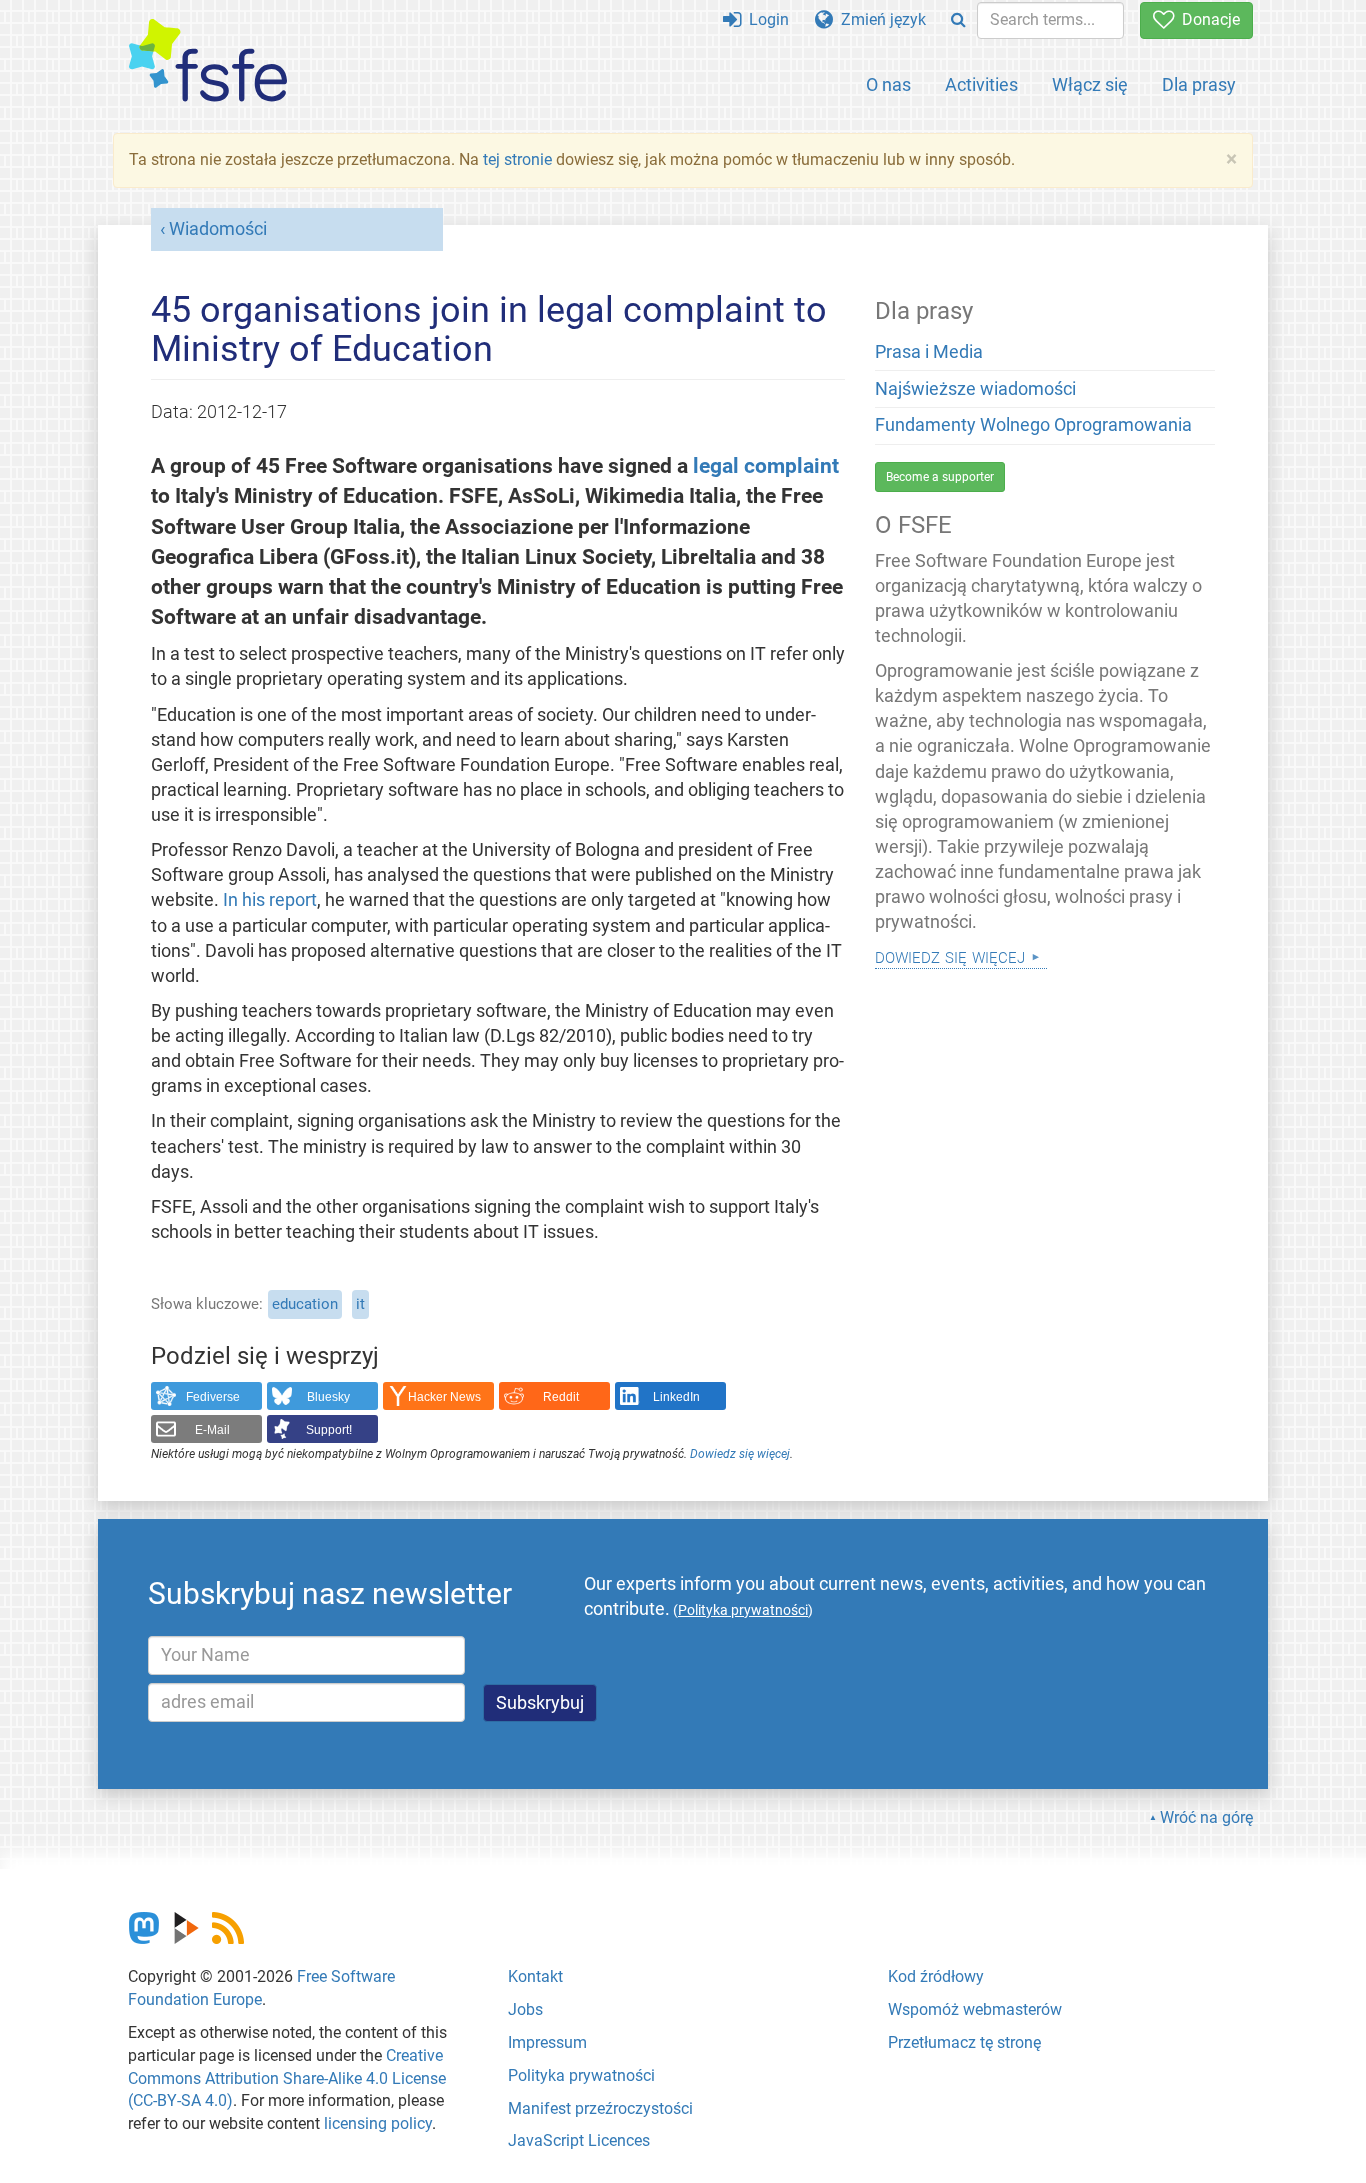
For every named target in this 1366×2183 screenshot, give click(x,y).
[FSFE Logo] (208, 61)
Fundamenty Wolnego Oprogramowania (1033, 425)
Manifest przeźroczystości (600, 2108)
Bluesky (328, 1397)
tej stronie (517, 159)
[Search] (958, 20)
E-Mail (212, 1430)
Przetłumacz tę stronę (964, 2042)
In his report (270, 900)
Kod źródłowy (936, 1976)
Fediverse (213, 1397)
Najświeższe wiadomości (975, 389)
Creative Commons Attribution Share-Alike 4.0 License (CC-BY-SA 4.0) (287, 2078)
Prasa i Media (929, 352)
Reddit (561, 1397)
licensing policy (378, 2123)
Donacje (1207, 19)
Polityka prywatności (581, 2075)
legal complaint (766, 465)
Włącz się (1090, 84)
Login (765, 19)
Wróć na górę (1206, 1817)
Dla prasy (1199, 84)
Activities (981, 84)
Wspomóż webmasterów (975, 2009)
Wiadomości (218, 229)
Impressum (547, 2042)
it (360, 1304)
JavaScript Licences (579, 2140)
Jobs (525, 2009)
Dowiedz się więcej (740, 1454)
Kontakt (535, 1976)
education (305, 1304)
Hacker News (444, 1397)
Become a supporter (940, 477)
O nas (888, 84)
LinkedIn (676, 1397)
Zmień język (879, 19)
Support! (329, 1430)
